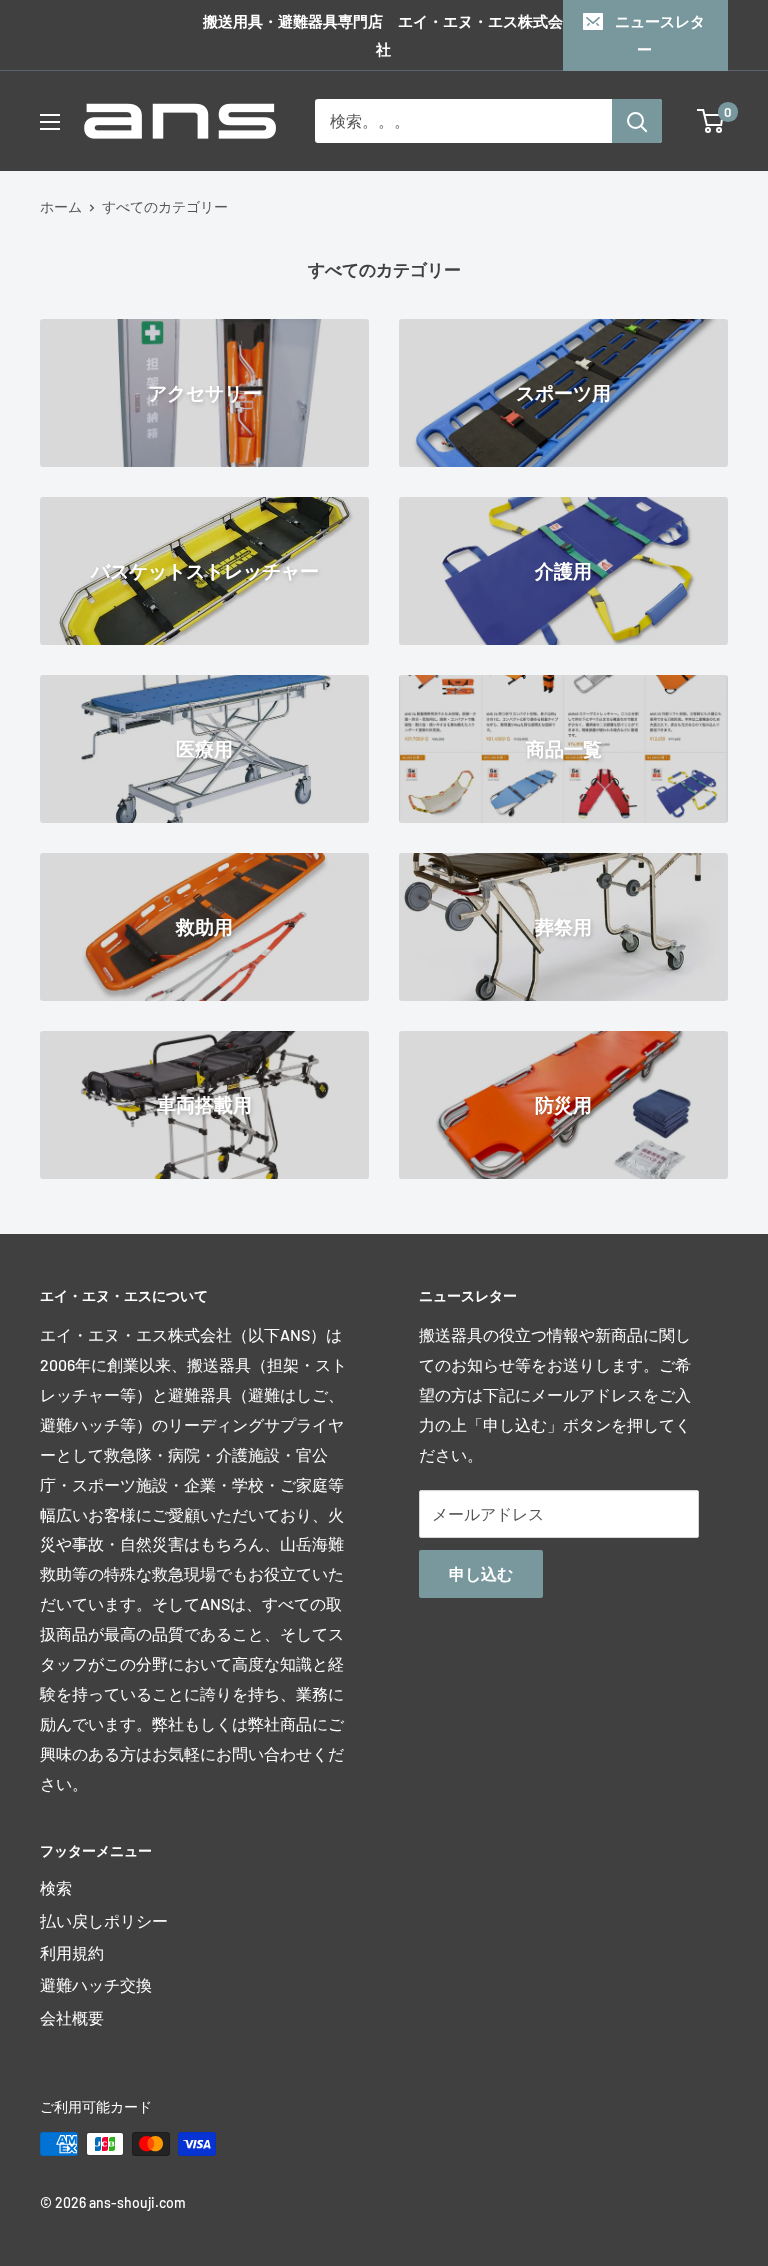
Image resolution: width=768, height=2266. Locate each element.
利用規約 (72, 1952)
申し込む (481, 1573)
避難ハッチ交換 (96, 1984)
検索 (56, 1887)
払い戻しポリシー (104, 1920)
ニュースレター (660, 35)
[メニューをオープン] (50, 122)
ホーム (61, 206)
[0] (711, 121)
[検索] (637, 121)
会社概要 (72, 2017)
